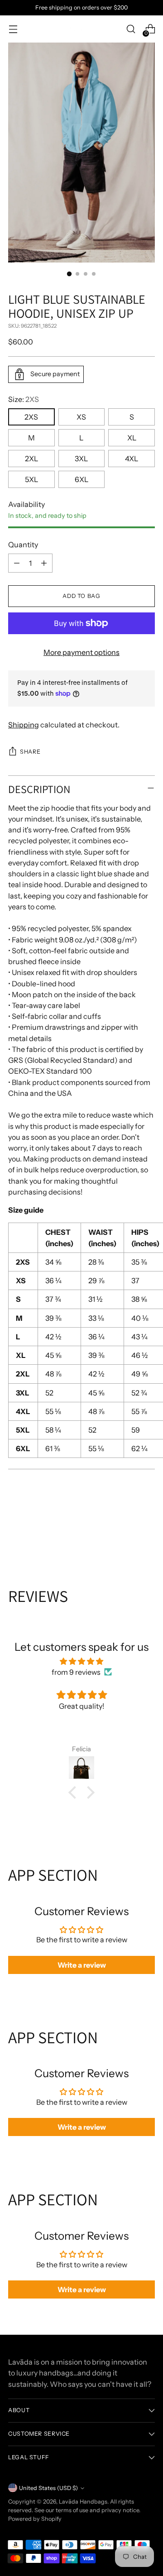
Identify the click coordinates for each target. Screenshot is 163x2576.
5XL (31, 479)
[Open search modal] (131, 29)
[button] (75, 1792)
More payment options (81, 652)
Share (30, 752)
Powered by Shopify (35, 2519)
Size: (24, 399)
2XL (31, 459)
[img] (81, 1661)
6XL (81, 479)
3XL (81, 459)
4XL (132, 459)
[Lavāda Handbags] (81, 29)
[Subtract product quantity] (17, 563)
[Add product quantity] (44, 563)
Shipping (24, 725)
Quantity (23, 545)
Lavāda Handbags (83, 2502)
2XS (31, 417)
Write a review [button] (82, 1965)
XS (81, 417)
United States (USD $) (48, 2488)
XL (132, 438)
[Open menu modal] (13, 29)
